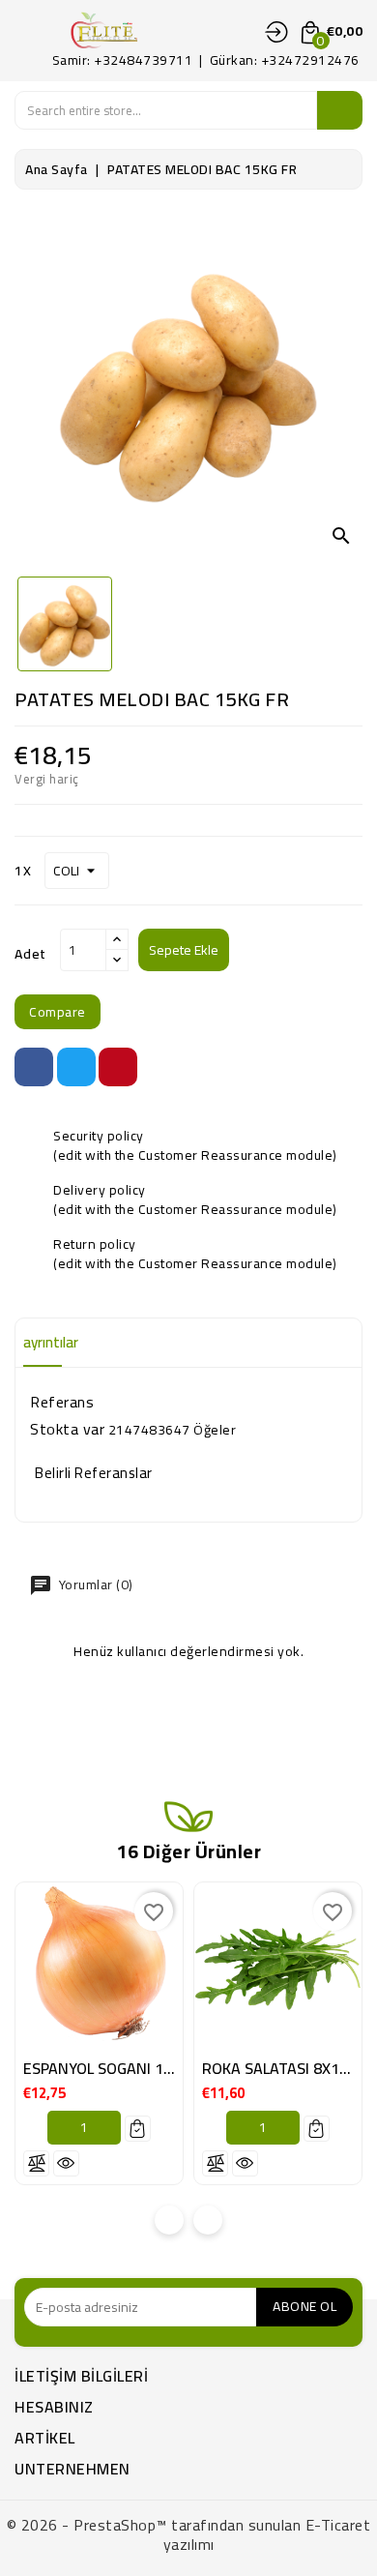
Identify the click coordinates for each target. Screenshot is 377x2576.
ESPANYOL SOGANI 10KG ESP (122, 2068)
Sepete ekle (184, 950)
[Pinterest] (118, 1067)
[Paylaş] (34, 1067)
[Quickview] (66, 2163)
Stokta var (67, 1429)
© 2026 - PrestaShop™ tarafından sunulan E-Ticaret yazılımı (189, 2534)
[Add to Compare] (36, 2163)
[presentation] (169, 2220)
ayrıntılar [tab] (51, 1342)
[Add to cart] (138, 2129)
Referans (62, 1402)
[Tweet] (76, 1067)
